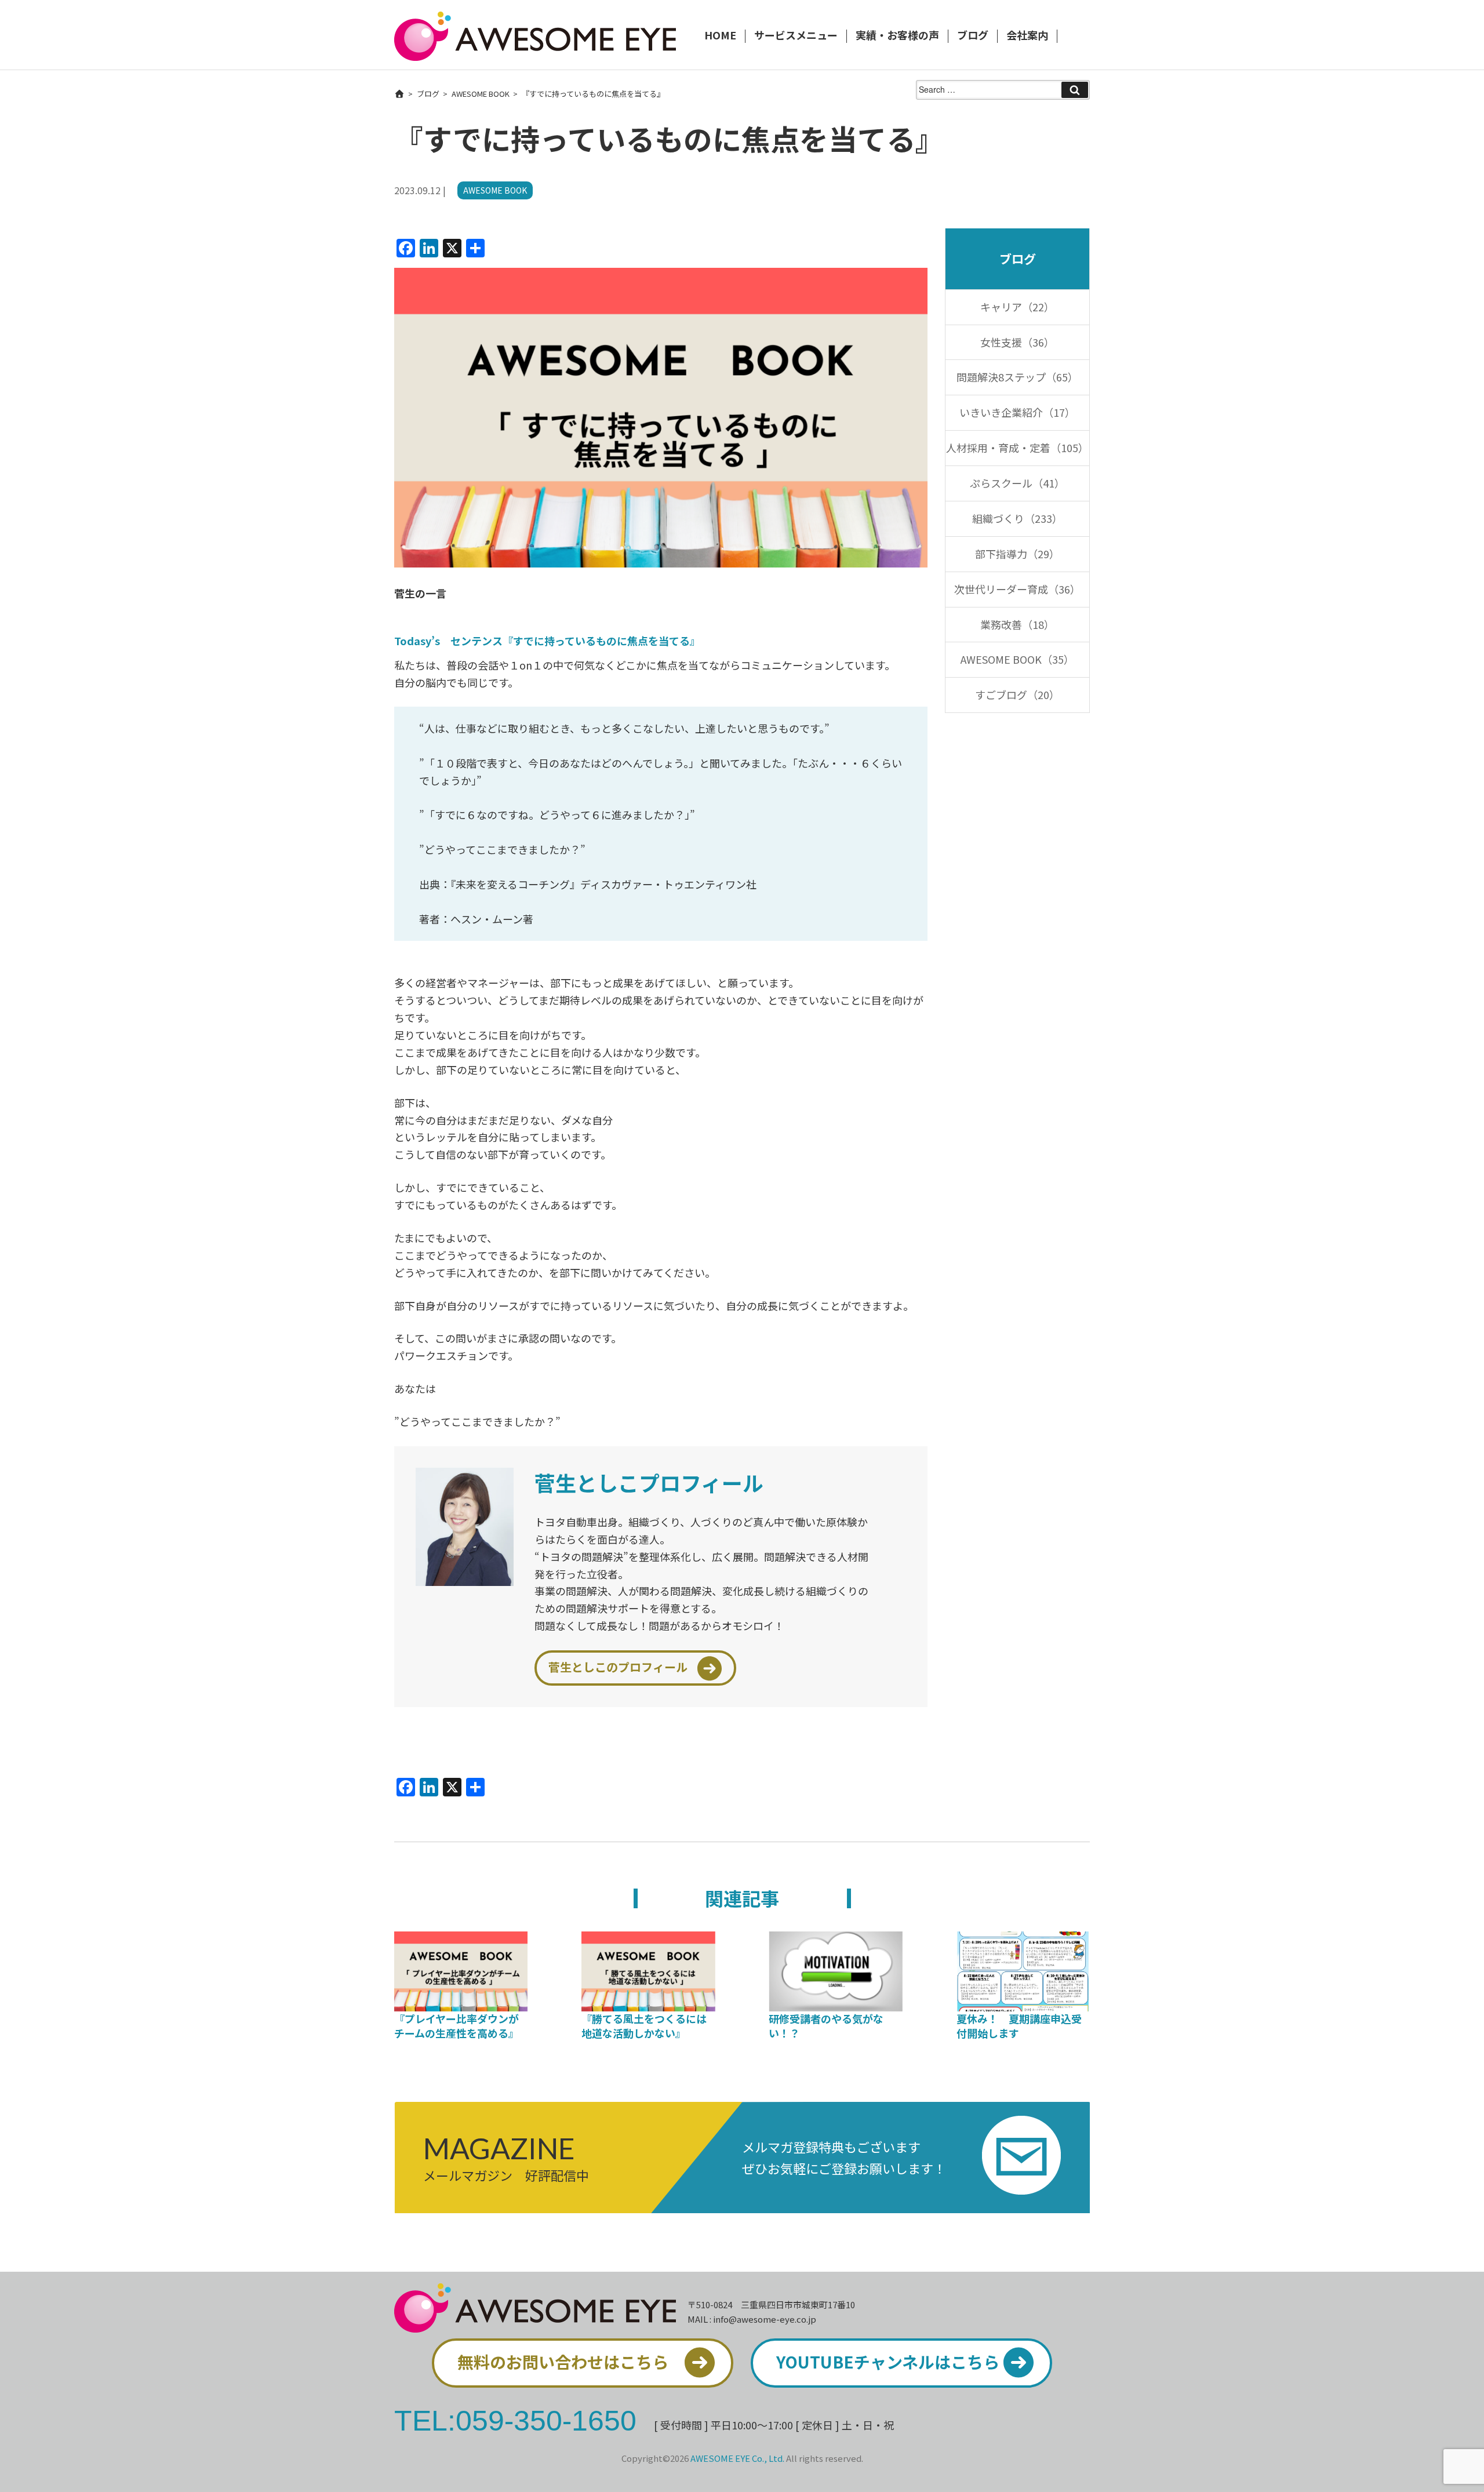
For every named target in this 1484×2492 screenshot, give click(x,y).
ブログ (973, 36)
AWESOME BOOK (481, 94)
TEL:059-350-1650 (515, 2420)
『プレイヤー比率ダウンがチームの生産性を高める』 (457, 2026)
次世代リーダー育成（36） (1017, 589)
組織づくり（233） (1017, 518)
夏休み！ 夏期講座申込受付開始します (1019, 2026)
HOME (720, 36)
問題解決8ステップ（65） (1017, 377)
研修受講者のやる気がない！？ (826, 2026)
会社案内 (1027, 36)
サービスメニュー (796, 36)
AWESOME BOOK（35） (1017, 659)
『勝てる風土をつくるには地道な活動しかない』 (644, 2026)
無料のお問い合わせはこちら (563, 2362)
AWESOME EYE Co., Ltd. (737, 2458)
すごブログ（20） (1017, 694)
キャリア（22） (1017, 307)
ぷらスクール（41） (1017, 483)
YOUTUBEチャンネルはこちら (888, 2362)
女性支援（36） (1017, 342)
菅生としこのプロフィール (618, 1667)
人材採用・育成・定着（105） (1017, 448)
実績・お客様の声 (897, 36)
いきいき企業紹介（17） (1017, 412)
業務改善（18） (1017, 624)
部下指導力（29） (1017, 554)
